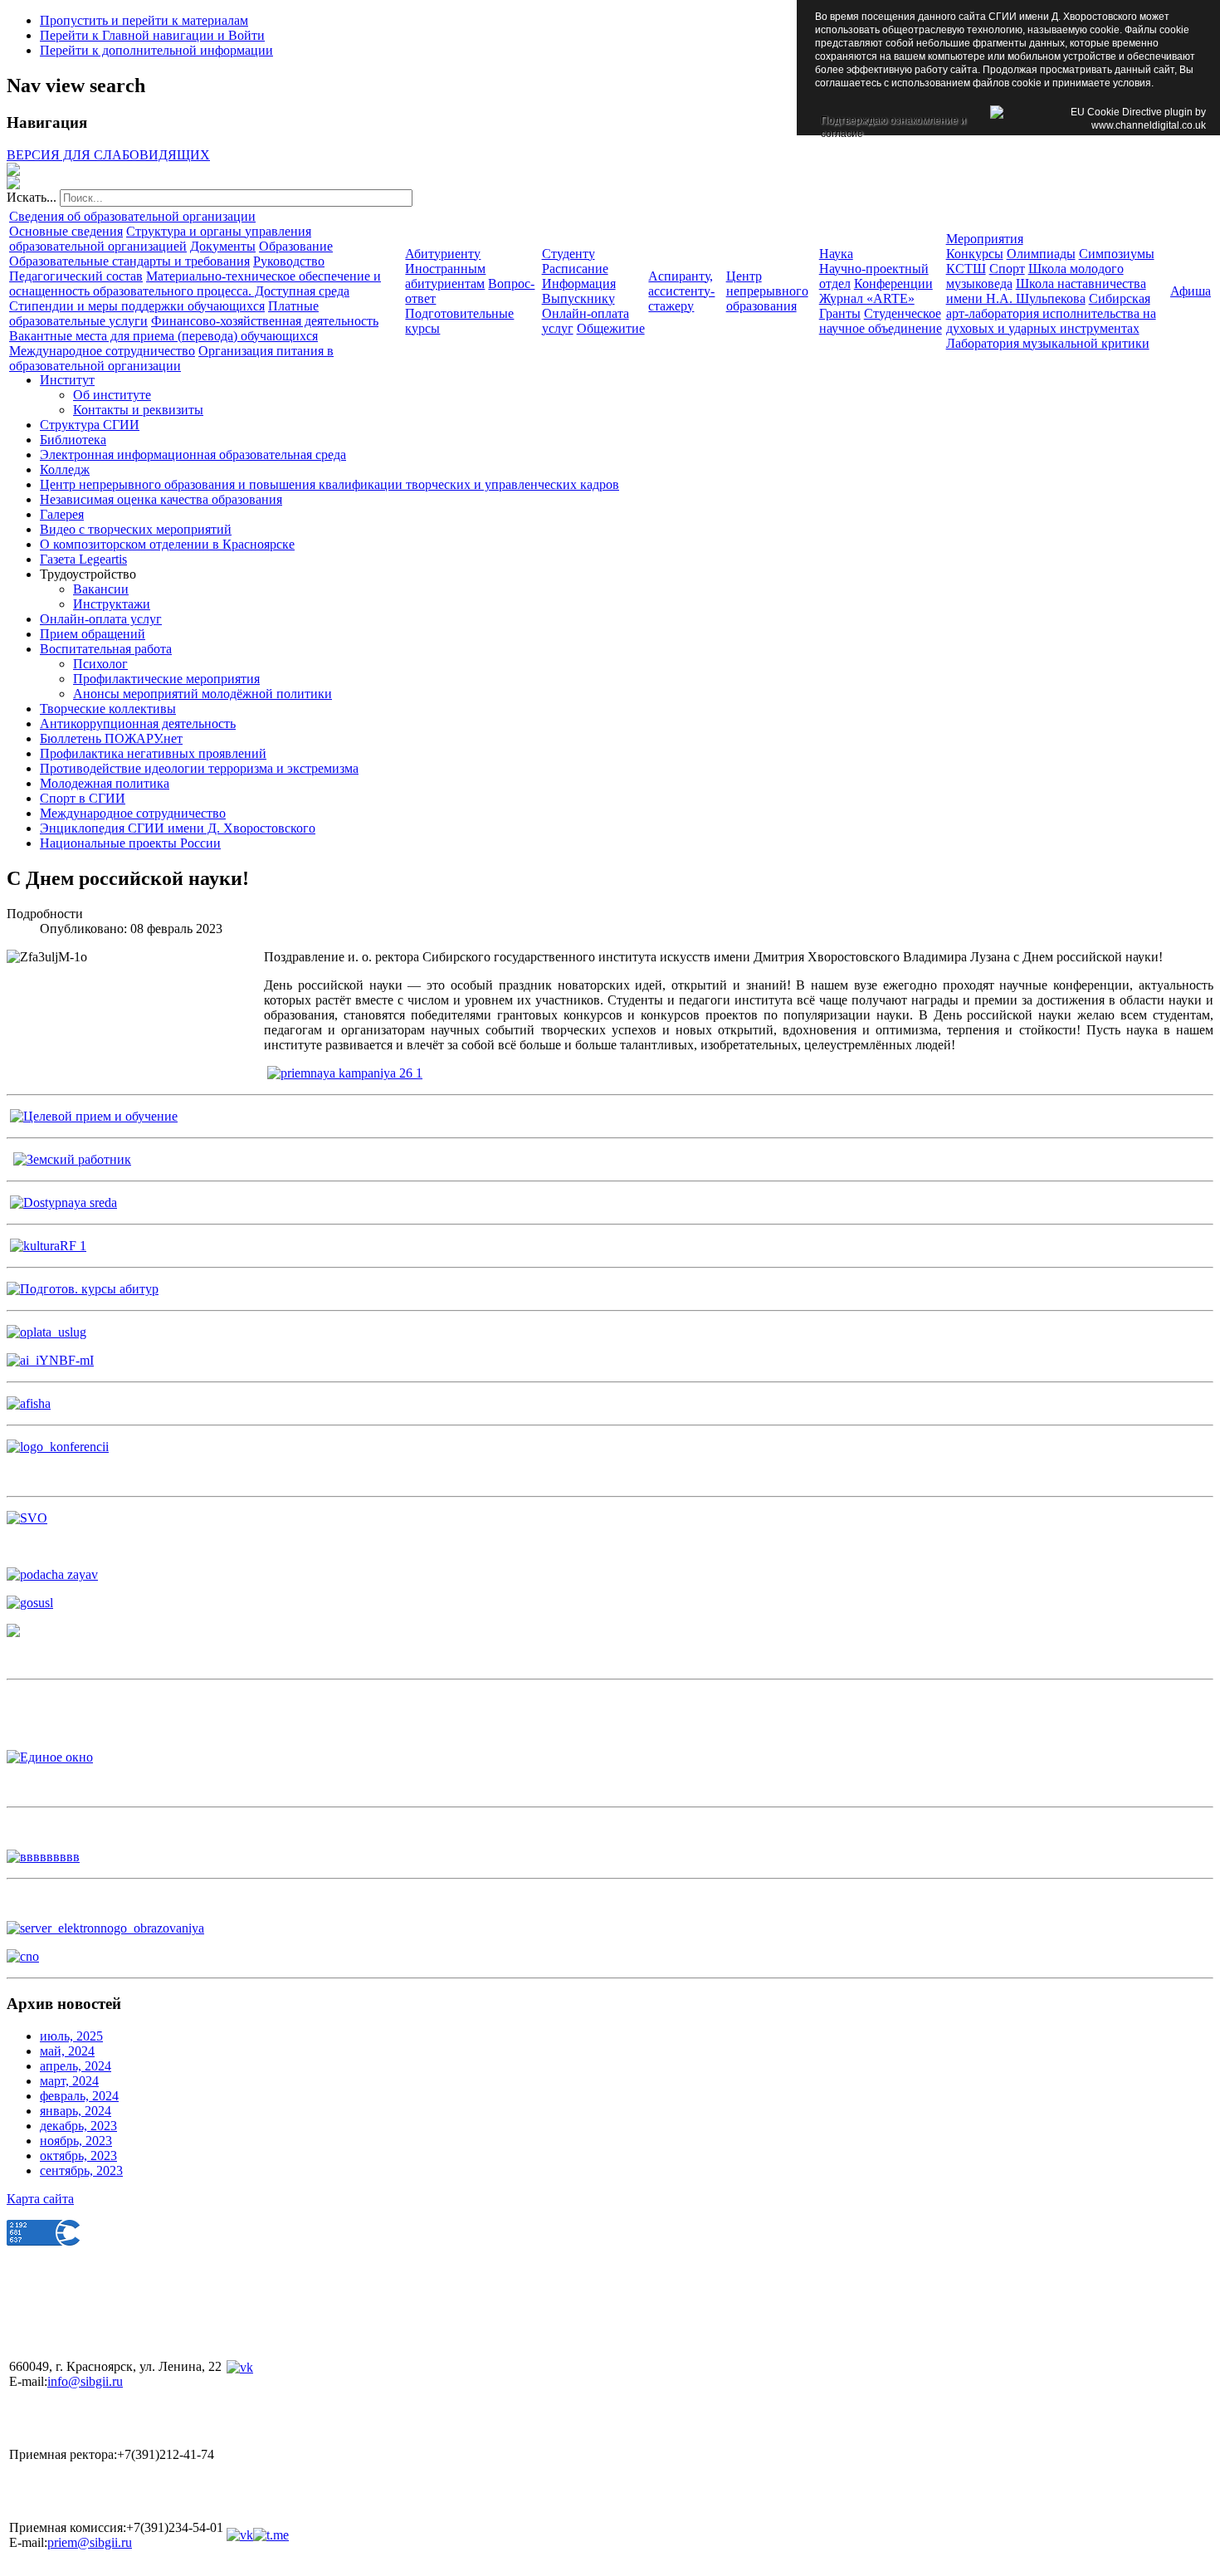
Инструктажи (112, 604)
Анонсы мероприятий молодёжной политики (203, 694)
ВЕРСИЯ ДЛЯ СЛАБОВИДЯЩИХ (108, 155)
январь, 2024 (76, 2111)
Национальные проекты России (130, 843)
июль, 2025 (71, 2036)
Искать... (32, 197)
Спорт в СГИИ (83, 798)
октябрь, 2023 (78, 2156)
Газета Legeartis (83, 559)
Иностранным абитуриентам (445, 276)
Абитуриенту (443, 254)
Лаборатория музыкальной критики (1048, 343)
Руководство (289, 261)
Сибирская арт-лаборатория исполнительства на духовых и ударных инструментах (1051, 313)
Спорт (1007, 269)
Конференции (893, 284)
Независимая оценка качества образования (161, 499)
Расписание (575, 269)
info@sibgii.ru (85, 2381)
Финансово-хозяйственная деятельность (265, 321)
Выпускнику (578, 298)
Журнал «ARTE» (867, 298)
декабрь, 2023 (78, 2126)
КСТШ (966, 269)
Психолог (100, 664)
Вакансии (101, 589)
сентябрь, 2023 (81, 2170)
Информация (579, 284)
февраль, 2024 (79, 2096)
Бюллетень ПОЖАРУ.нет (111, 738)
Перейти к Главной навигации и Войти (152, 35)
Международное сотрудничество (102, 351)
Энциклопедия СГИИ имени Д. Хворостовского (178, 828)
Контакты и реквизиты (138, 410)
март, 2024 (69, 2081)
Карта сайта (40, 2199)
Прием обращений (93, 634)
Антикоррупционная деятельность (138, 723)
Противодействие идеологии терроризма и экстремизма (199, 768)
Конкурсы (975, 254)
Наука (836, 254)
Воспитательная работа (106, 649)
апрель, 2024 (76, 2066)
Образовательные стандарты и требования (129, 261)
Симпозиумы (1117, 254)
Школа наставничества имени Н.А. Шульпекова (1046, 291)
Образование (296, 246)
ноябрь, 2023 (76, 2141)
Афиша (1191, 291)
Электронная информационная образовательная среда (193, 455)
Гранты (840, 313)
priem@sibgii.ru (90, 2542)
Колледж (65, 469)
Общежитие (611, 328)
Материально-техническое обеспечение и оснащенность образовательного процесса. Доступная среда (195, 284)
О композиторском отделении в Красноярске (167, 544)
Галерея (62, 514)
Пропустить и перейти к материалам (144, 20)
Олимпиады (1041, 254)
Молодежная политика (105, 783)
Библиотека (73, 440)
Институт (67, 380)
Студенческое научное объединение (881, 321)
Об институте (112, 395)
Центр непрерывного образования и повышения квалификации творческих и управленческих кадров (329, 484)
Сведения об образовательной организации (132, 216)
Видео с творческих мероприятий (136, 529)
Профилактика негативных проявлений (153, 753)
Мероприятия (985, 239)
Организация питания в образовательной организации (171, 358)
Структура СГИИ (90, 425)
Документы (223, 246)
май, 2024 (67, 2051)
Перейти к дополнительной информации (156, 50)
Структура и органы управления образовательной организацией (160, 239)
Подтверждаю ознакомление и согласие (893, 122)
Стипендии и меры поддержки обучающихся (137, 306)
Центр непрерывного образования (767, 291)
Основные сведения (66, 231)
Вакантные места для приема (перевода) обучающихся (163, 336)
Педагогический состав (76, 276)
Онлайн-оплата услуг (101, 619)
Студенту (569, 254)
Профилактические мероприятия (166, 679)
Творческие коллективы (108, 709)
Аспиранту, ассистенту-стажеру (681, 291)
